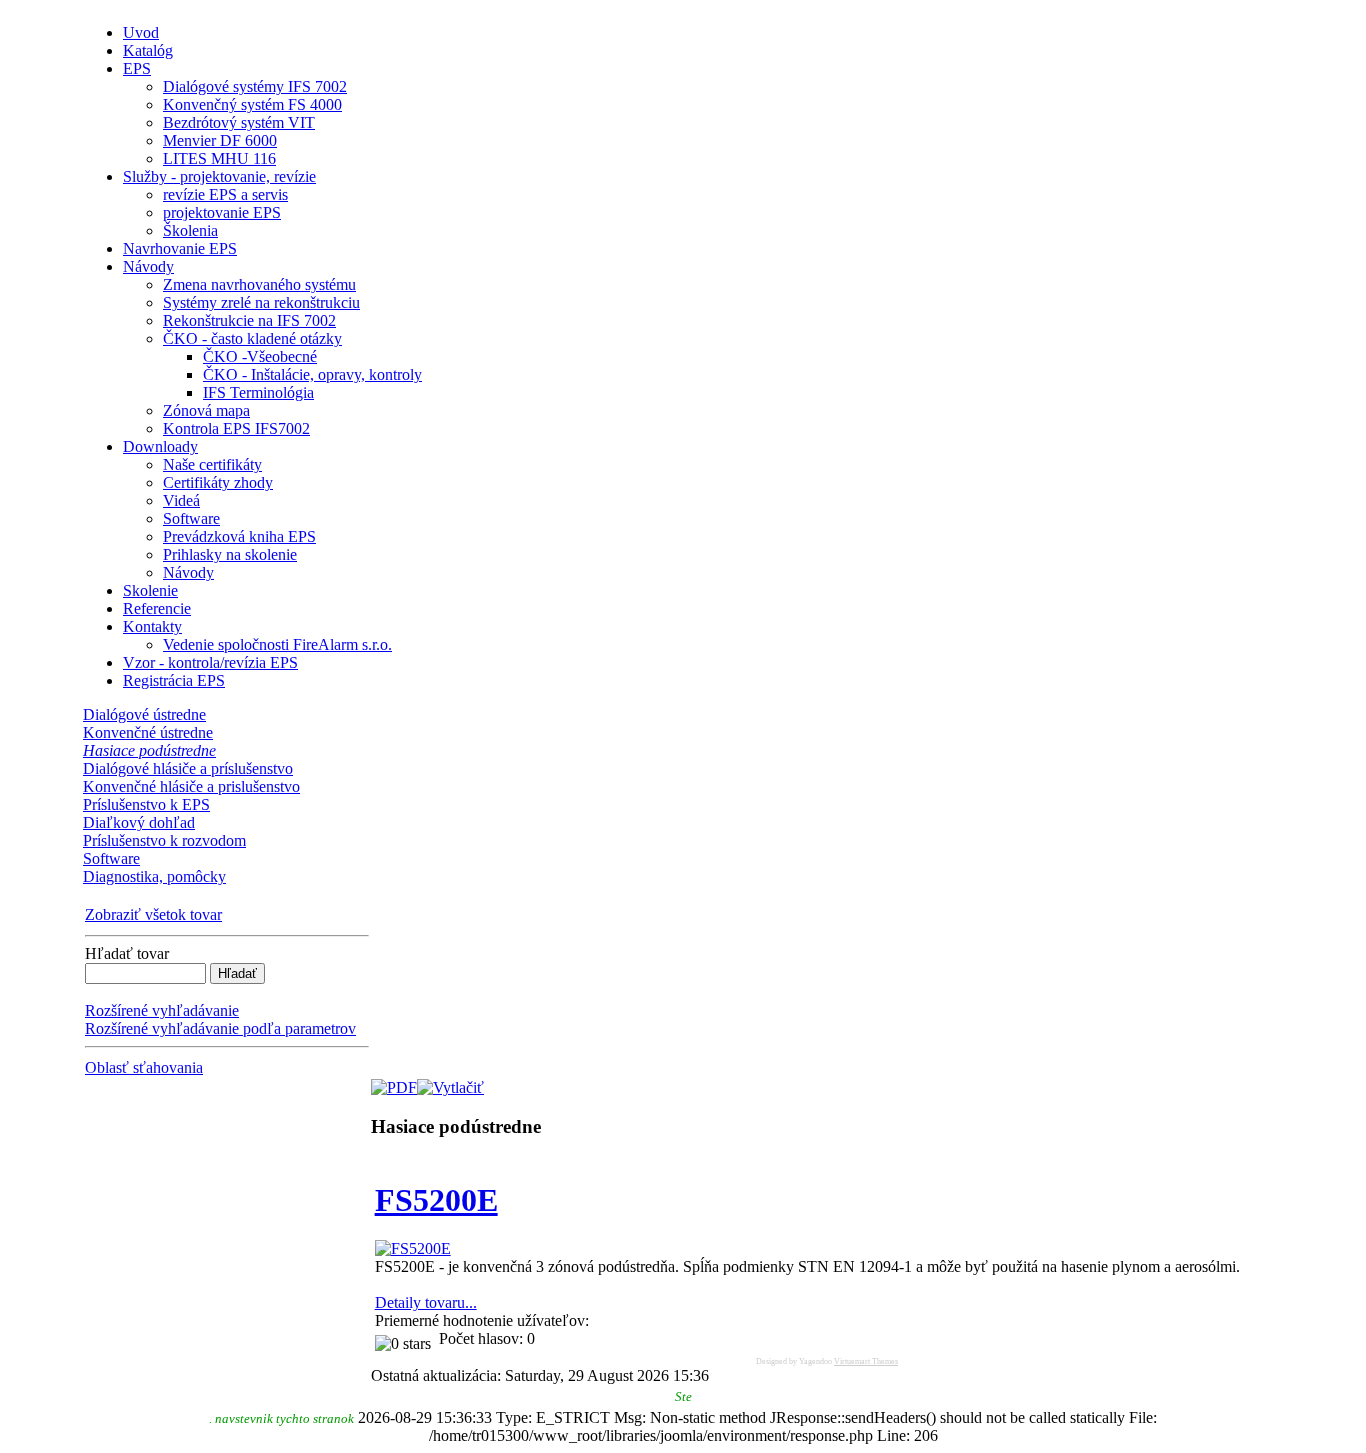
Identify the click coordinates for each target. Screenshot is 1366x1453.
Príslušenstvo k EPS (146, 804)
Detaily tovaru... (426, 1302)
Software (111, 858)
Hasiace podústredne (149, 750)
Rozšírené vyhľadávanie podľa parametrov (220, 1028)
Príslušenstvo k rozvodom (164, 840)
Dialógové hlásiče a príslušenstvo (188, 768)
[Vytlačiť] (450, 1082)
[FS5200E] (413, 1248)
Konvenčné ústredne (148, 732)
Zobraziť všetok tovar (153, 914)
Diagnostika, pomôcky (154, 876)
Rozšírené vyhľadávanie (162, 1010)
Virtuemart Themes (866, 1361)
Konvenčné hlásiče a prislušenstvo (191, 786)
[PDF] (394, 1082)
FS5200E (436, 1200)
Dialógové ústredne (144, 714)
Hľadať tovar (127, 953)
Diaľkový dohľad (139, 822)
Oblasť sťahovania (144, 1067)
